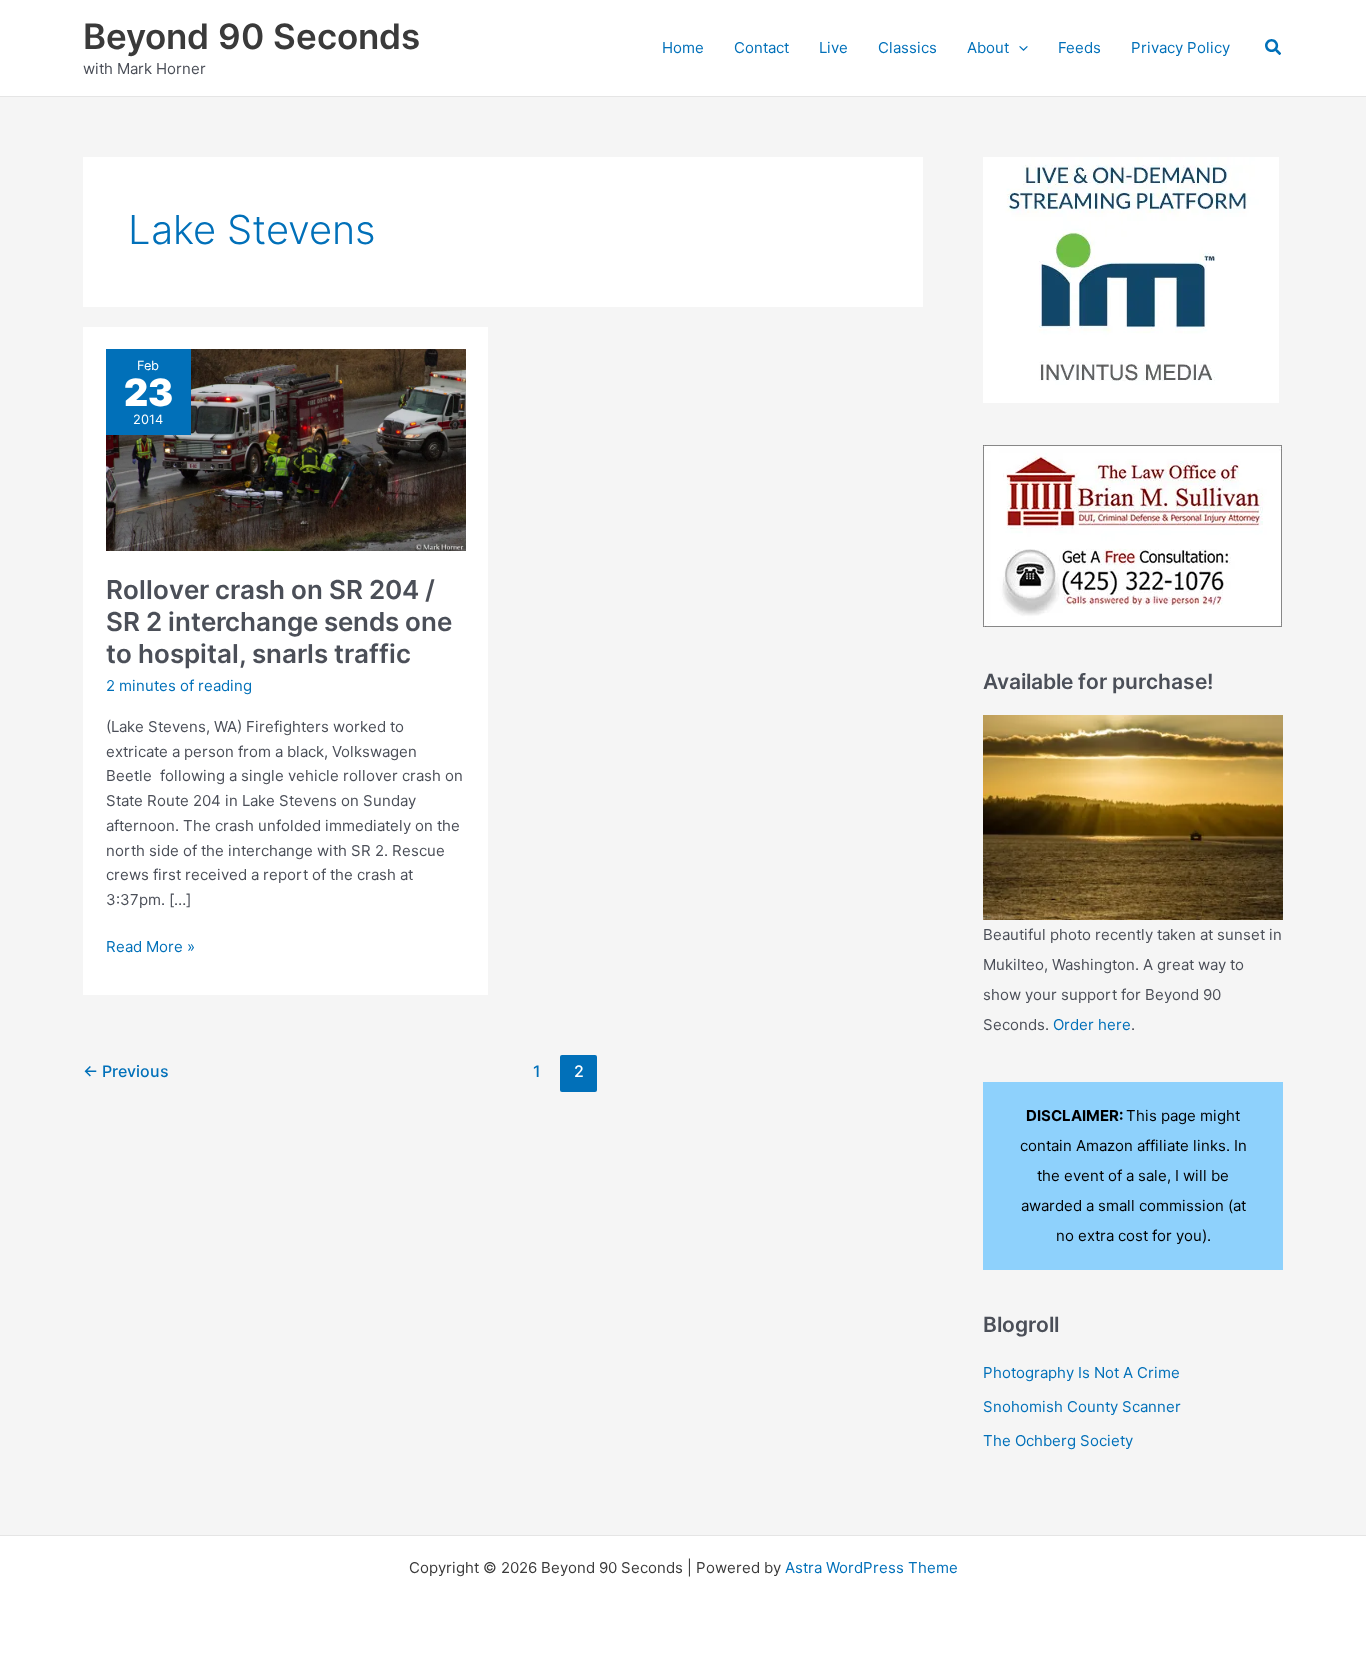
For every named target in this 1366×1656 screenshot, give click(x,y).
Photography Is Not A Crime (1081, 1372)
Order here (1092, 1024)
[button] (1018, 48)
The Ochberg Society (1058, 1440)
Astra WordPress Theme (871, 1567)
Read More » (150, 948)
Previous (126, 1071)
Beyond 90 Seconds (251, 36)
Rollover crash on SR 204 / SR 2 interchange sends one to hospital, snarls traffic (279, 621)
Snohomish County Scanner (1082, 1406)
